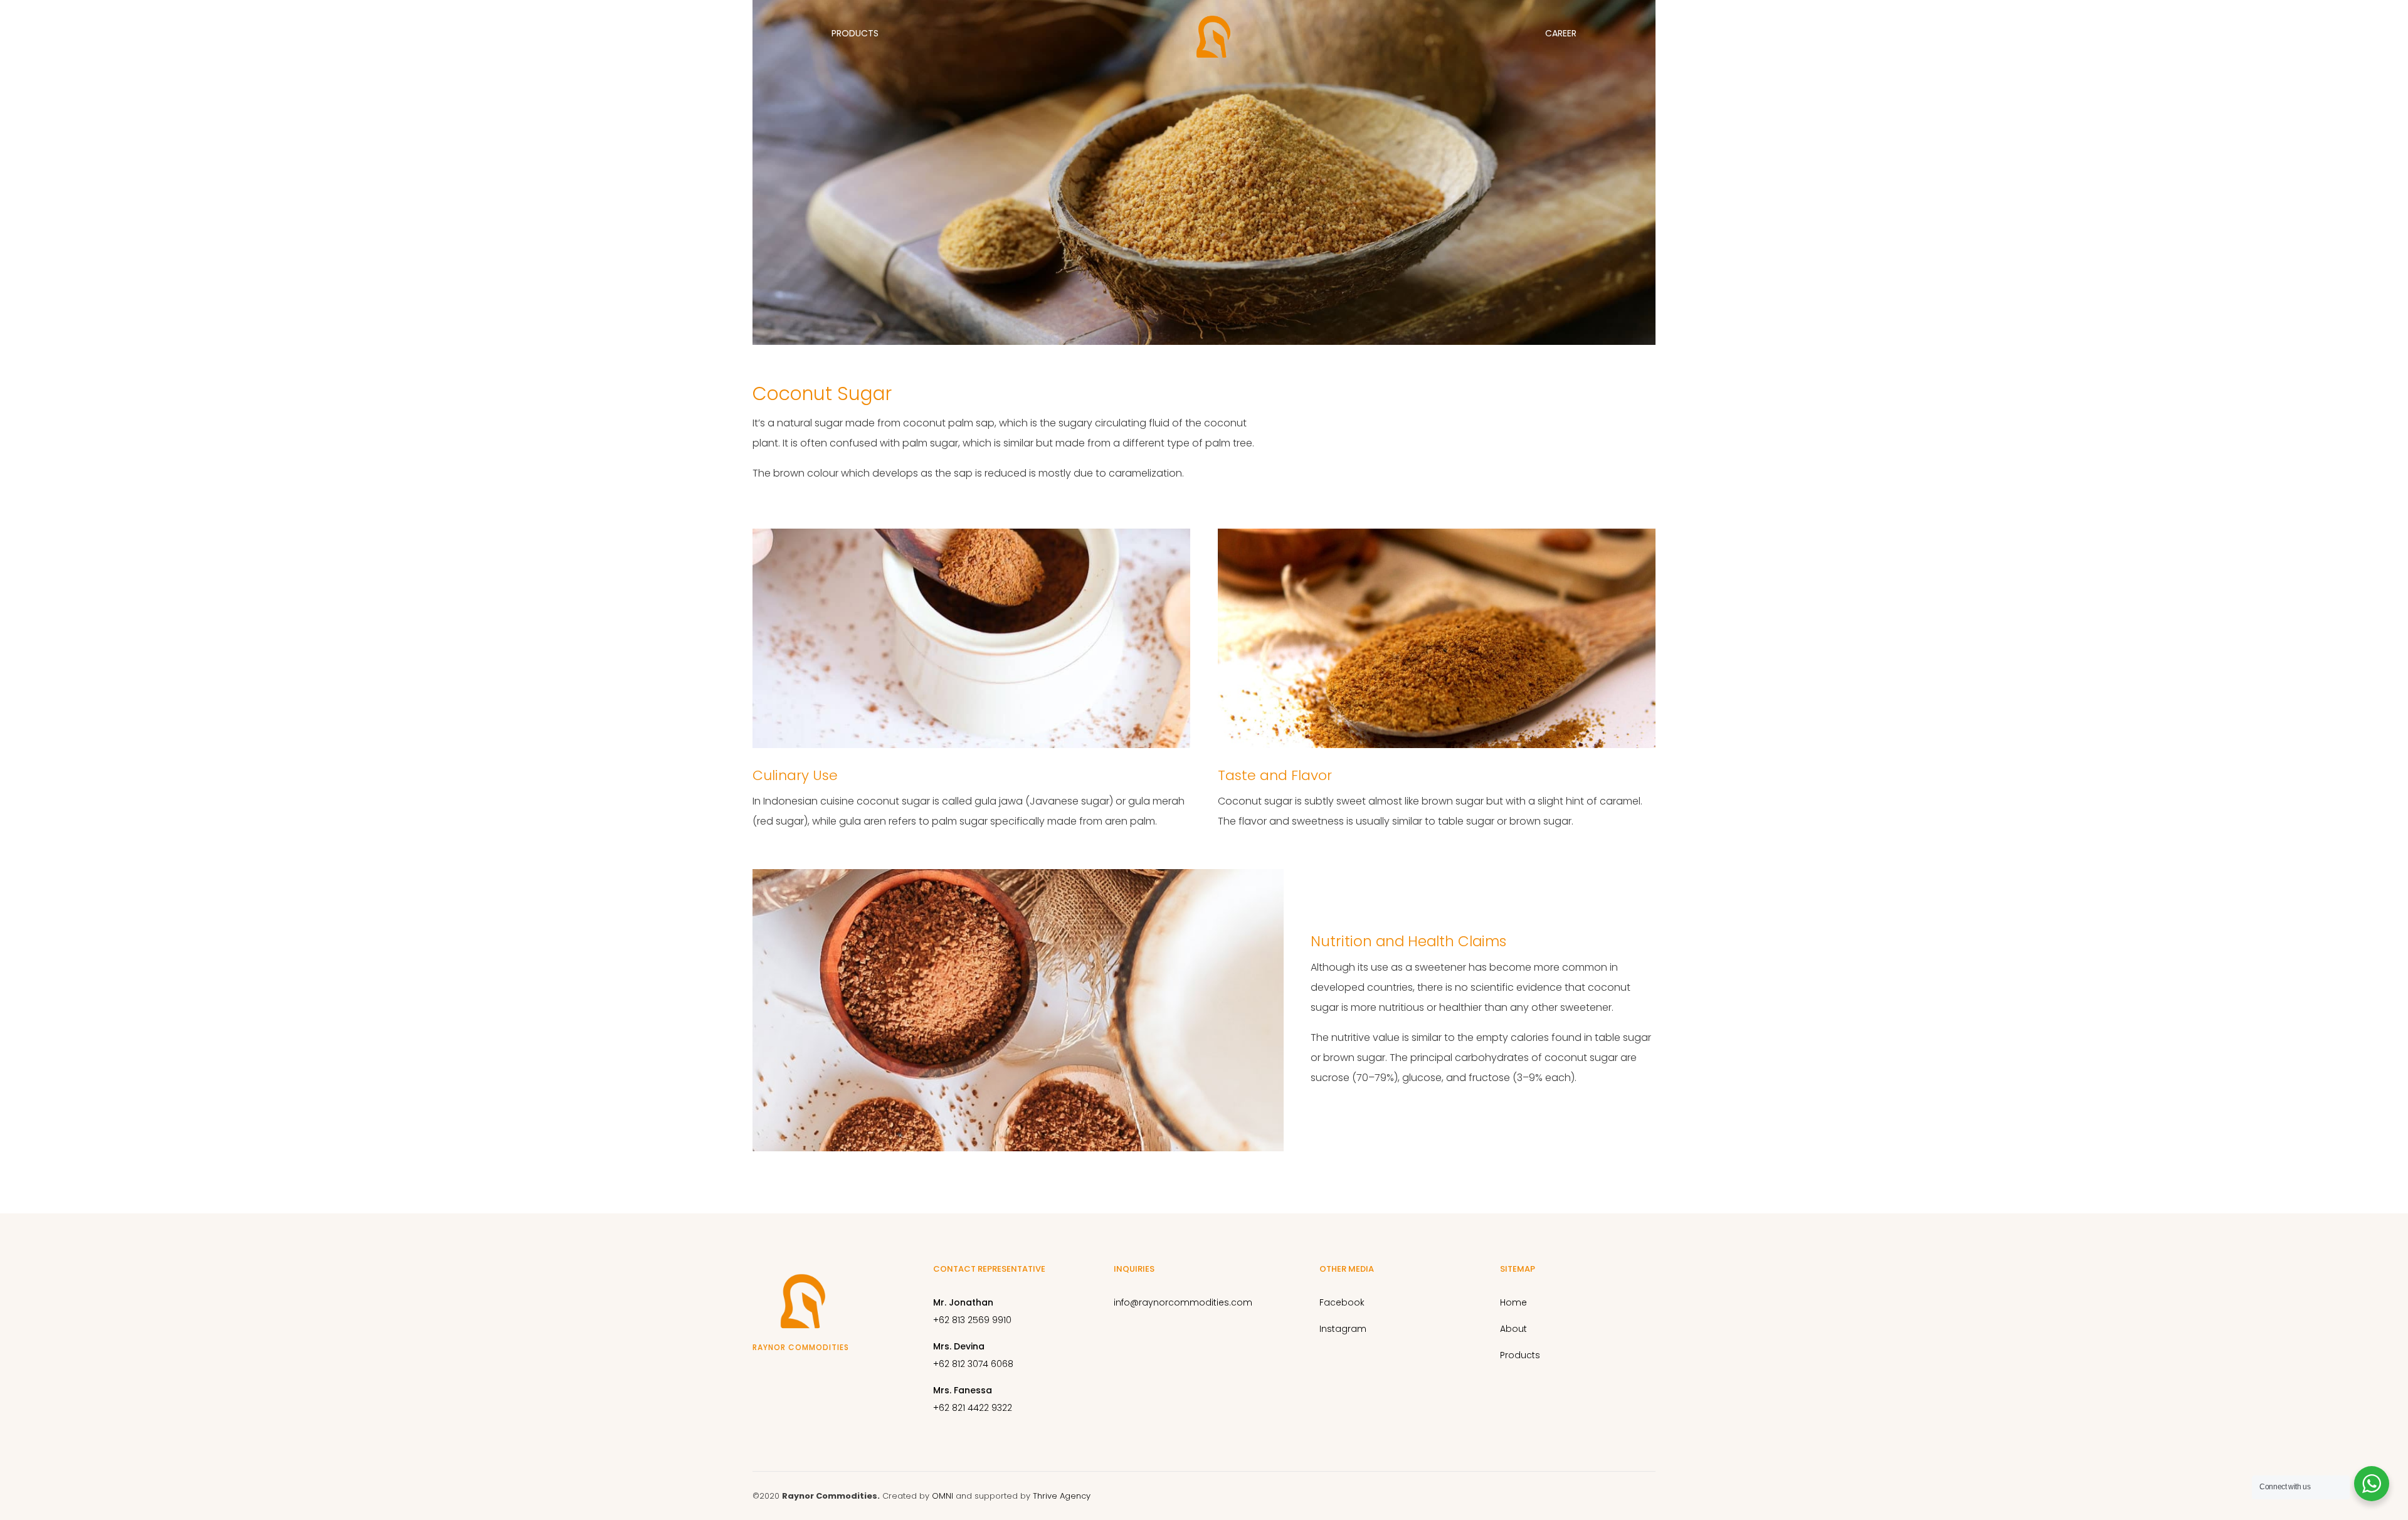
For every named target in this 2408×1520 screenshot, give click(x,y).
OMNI (943, 1496)
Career (1561, 33)
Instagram (1343, 1329)
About (491, 33)
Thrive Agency (1062, 1496)
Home (133, 33)
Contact (1910, 33)
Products (855, 33)
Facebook (1342, 1302)
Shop (2276, 33)
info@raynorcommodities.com (1183, 1302)
